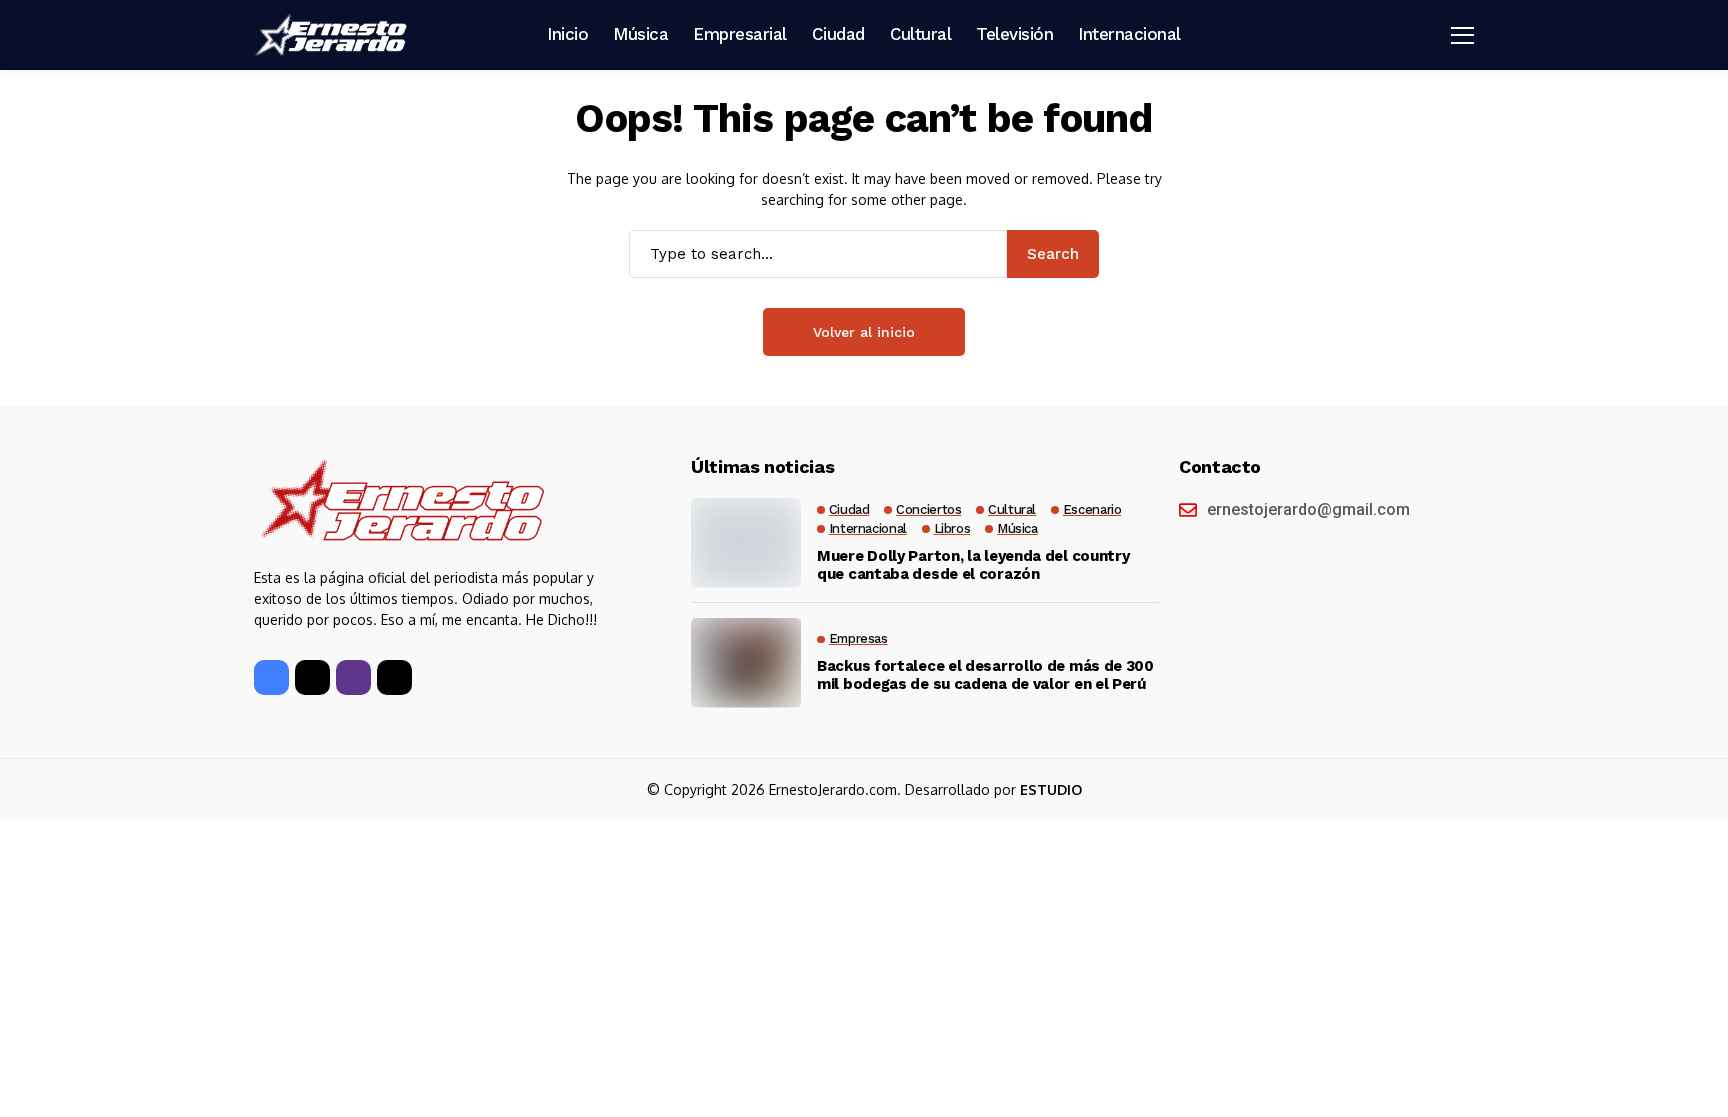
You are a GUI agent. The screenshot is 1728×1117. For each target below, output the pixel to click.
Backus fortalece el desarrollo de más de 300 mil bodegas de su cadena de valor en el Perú (985, 675)
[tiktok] (394, 677)
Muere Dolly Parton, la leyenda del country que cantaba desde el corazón (973, 565)
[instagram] (353, 677)
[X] (312, 677)
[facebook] (271, 677)
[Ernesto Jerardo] (334, 35)
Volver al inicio (864, 332)
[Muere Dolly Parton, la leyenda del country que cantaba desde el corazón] (746, 543)
